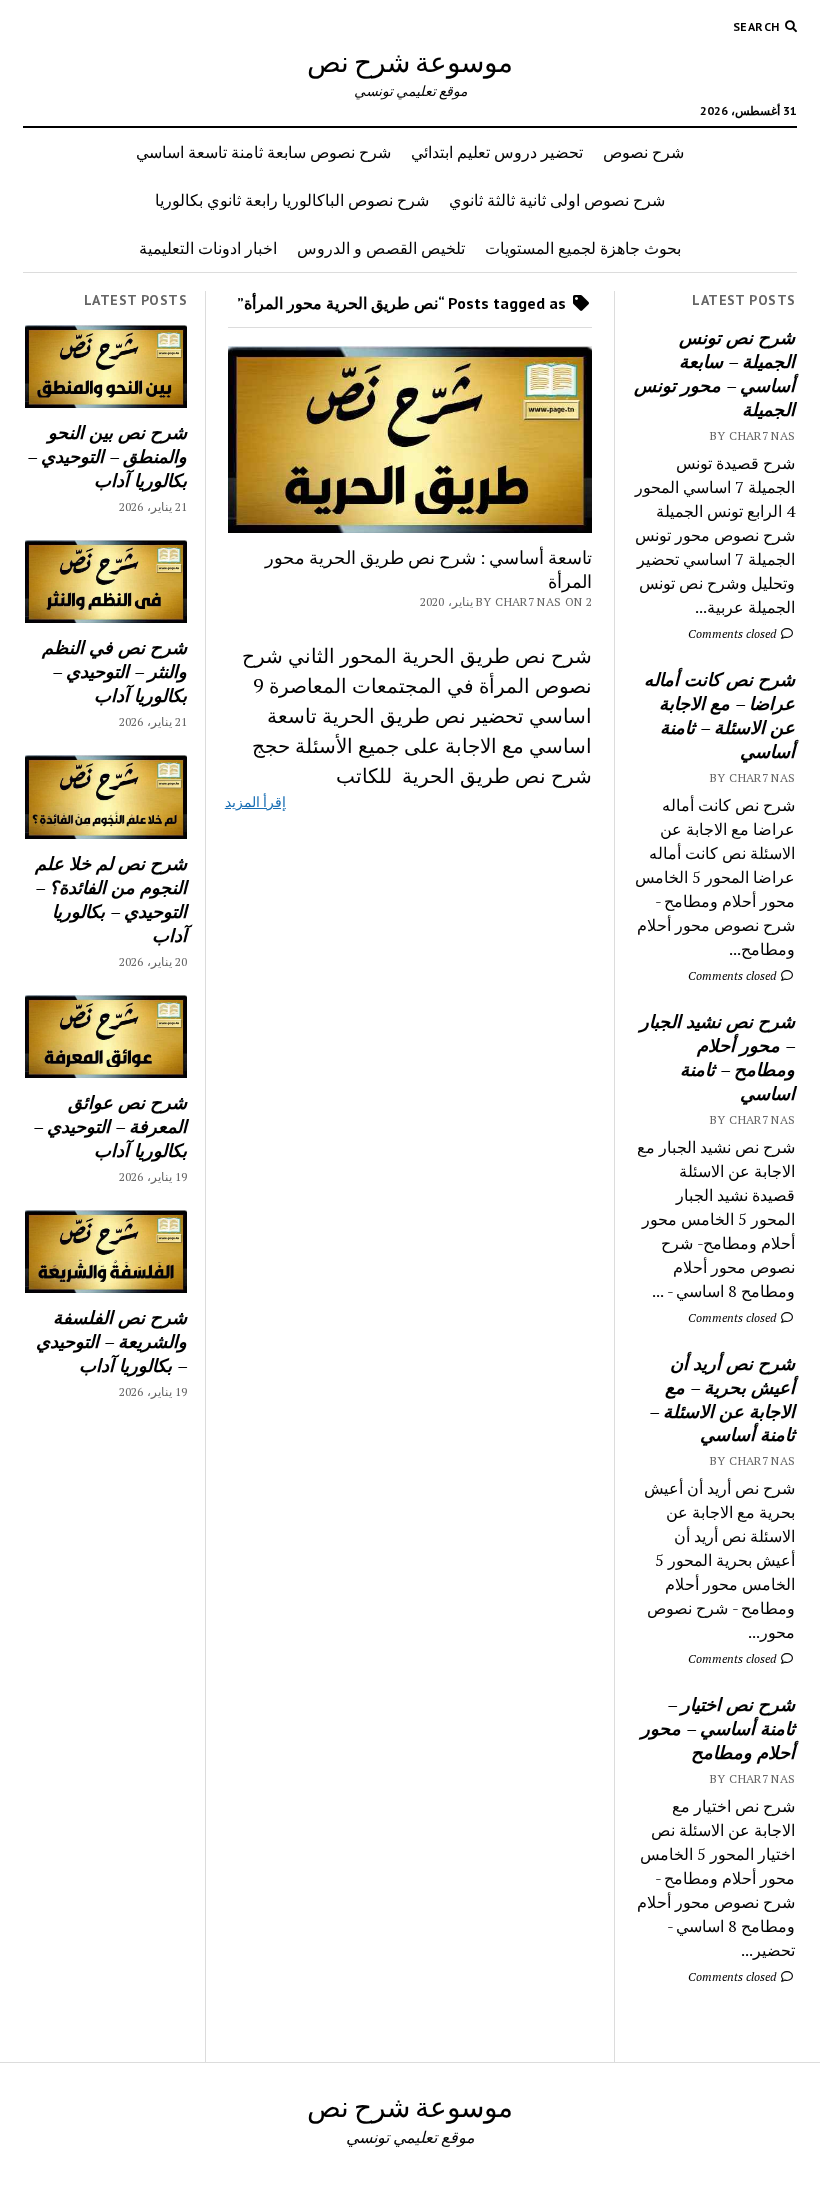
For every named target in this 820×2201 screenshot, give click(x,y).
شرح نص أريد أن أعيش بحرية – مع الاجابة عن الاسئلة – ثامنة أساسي (722, 1399)
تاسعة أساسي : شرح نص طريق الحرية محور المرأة (428, 569)
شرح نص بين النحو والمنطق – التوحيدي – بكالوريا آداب (107, 456)
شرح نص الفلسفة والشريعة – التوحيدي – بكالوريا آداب (111, 1341)
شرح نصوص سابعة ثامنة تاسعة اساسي (263, 152)
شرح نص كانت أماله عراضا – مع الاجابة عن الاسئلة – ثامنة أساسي (719, 715)
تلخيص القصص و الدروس (381, 248)
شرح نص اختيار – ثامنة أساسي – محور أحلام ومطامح (718, 1728)
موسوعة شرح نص (410, 61)
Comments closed (733, 633)
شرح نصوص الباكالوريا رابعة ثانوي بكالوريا (292, 200)
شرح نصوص (643, 152)
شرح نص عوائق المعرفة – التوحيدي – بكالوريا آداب (110, 1126)
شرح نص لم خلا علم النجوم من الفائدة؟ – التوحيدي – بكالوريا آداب (111, 899)
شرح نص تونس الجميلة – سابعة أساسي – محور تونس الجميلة (714, 373)
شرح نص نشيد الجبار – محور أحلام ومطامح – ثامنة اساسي (717, 1057)
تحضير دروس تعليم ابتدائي (497, 152)
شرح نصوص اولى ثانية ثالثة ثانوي (557, 200)
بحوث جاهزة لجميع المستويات (583, 248)
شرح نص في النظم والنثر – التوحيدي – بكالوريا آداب (114, 671)
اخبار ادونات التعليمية (208, 248)
